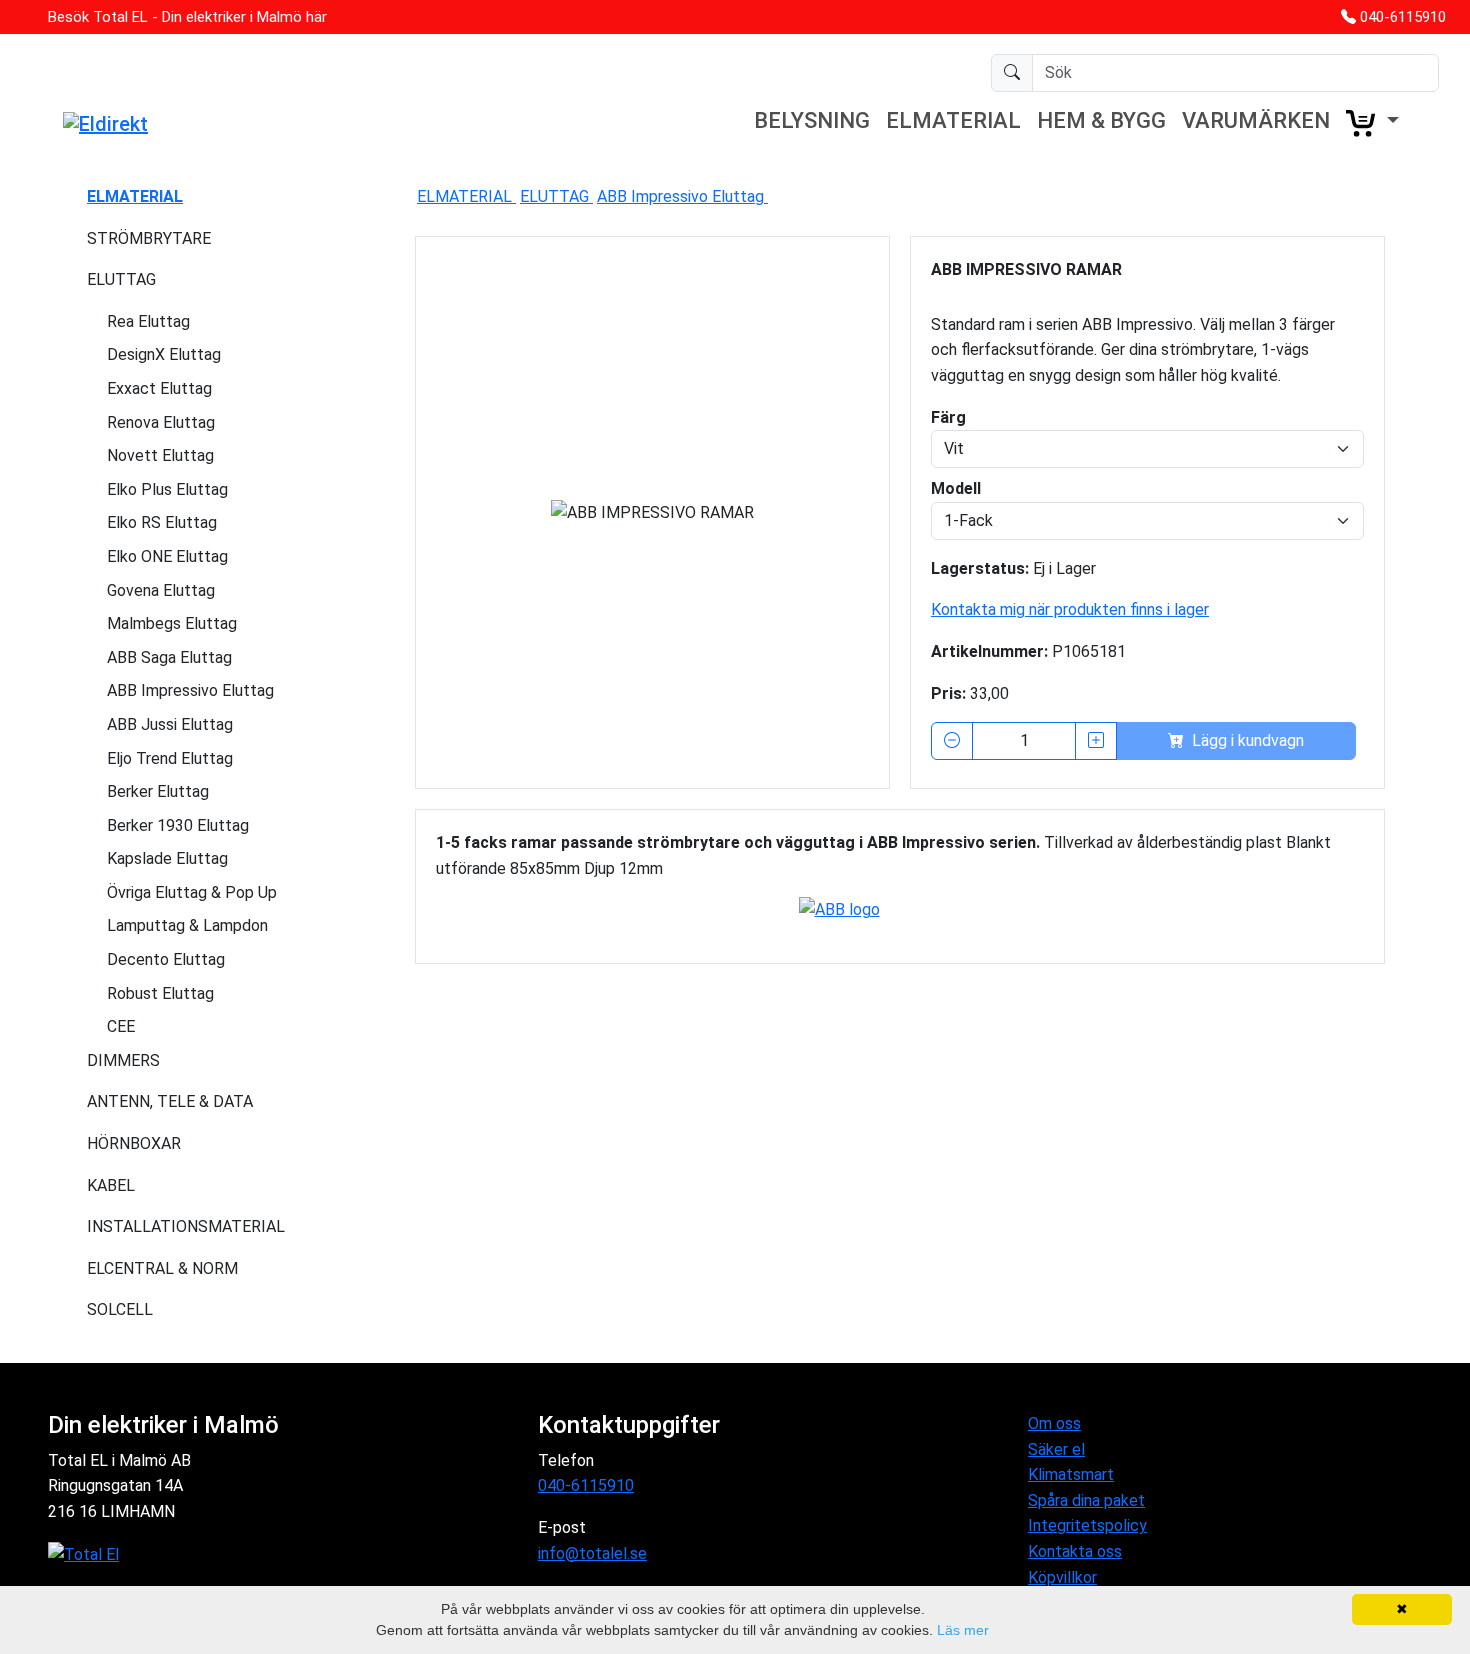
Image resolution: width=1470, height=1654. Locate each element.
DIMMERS (123, 1060)
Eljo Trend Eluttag (170, 758)
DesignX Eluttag (164, 354)
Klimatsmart (1071, 1474)
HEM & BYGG (1101, 120)
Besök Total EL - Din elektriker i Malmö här (187, 17)
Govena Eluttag (161, 590)
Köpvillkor (1062, 1577)
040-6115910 (1403, 17)
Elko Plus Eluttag (167, 489)
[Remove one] (952, 741)
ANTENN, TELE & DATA (170, 1101)
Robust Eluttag (160, 993)
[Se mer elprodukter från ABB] (900, 912)
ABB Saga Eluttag (169, 657)
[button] (1372, 123)
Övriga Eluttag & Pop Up (192, 892)
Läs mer (963, 1630)
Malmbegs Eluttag (172, 623)
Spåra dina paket (1086, 1500)
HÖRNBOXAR (134, 1143)
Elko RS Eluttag (162, 522)
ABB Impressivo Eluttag (190, 690)
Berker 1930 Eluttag (178, 825)
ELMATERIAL (953, 120)
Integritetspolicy (1087, 1525)
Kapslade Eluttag (167, 858)
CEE (121, 1026)
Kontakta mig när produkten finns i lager (1070, 609)
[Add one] (1096, 741)
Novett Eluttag (160, 455)
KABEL (111, 1185)
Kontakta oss (1075, 1551)
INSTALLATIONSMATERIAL (186, 1226)
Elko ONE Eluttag (167, 556)
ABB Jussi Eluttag (170, 724)
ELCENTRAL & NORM (162, 1268)
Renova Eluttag (161, 422)
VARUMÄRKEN (1256, 120)
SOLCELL (120, 1309)
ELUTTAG (121, 279)
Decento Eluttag (166, 959)
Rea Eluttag (148, 321)
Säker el (1056, 1449)
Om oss (1054, 1423)
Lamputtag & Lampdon (187, 925)
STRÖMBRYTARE (149, 238)
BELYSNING (812, 120)
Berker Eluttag (158, 791)
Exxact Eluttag (159, 388)
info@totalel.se (592, 1553)
